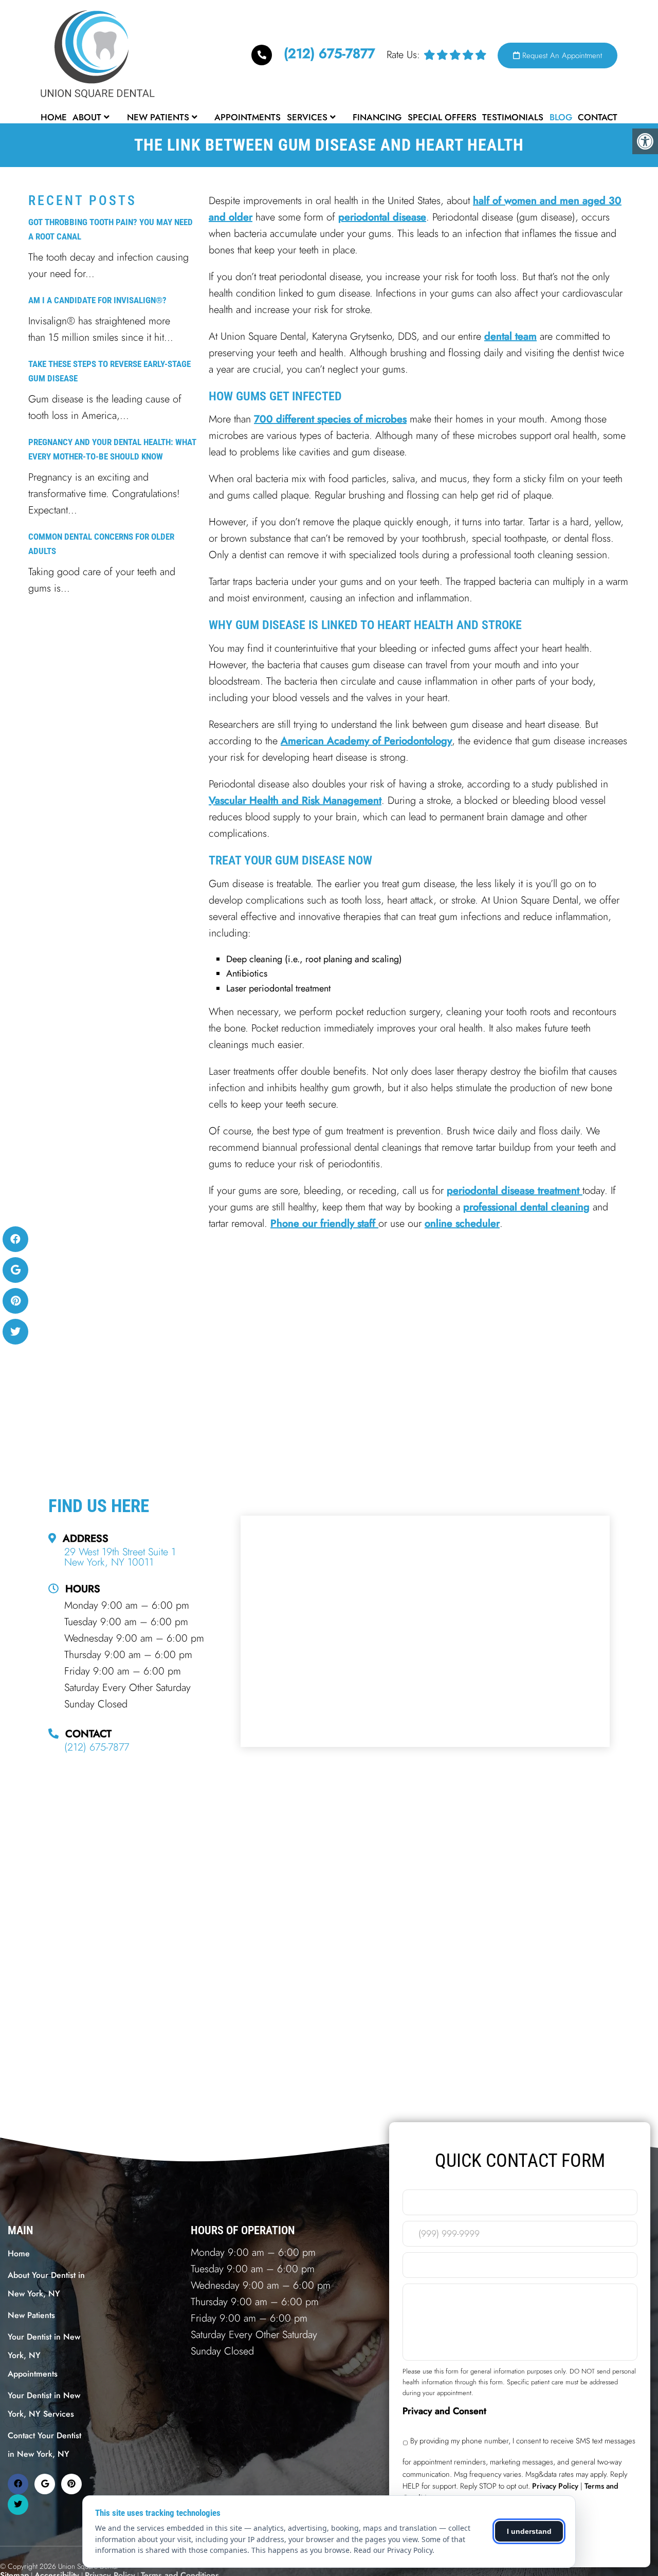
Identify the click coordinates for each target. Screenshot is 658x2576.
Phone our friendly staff (324, 1223)
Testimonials (513, 117)
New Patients (158, 117)
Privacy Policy (555, 2486)
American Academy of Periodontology (366, 741)
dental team (510, 336)
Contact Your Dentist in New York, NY (44, 2445)
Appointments (248, 117)
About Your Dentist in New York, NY (46, 2284)
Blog (561, 117)
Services (307, 117)
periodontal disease (382, 217)
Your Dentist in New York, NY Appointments (44, 2355)
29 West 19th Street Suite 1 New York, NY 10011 (120, 1557)
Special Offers (442, 117)
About (87, 117)
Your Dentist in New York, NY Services (44, 2405)
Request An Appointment (561, 56)
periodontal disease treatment (515, 1191)
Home (54, 117)
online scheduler (462, 1223)
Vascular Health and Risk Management (295, 801)
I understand (529, 2531)
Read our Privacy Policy (393, 2550)
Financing (377, 117)
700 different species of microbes (330, 419)
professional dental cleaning (526, 1207)
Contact (598, 117)
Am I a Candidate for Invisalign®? (97, 300)
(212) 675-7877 (329, 53)
